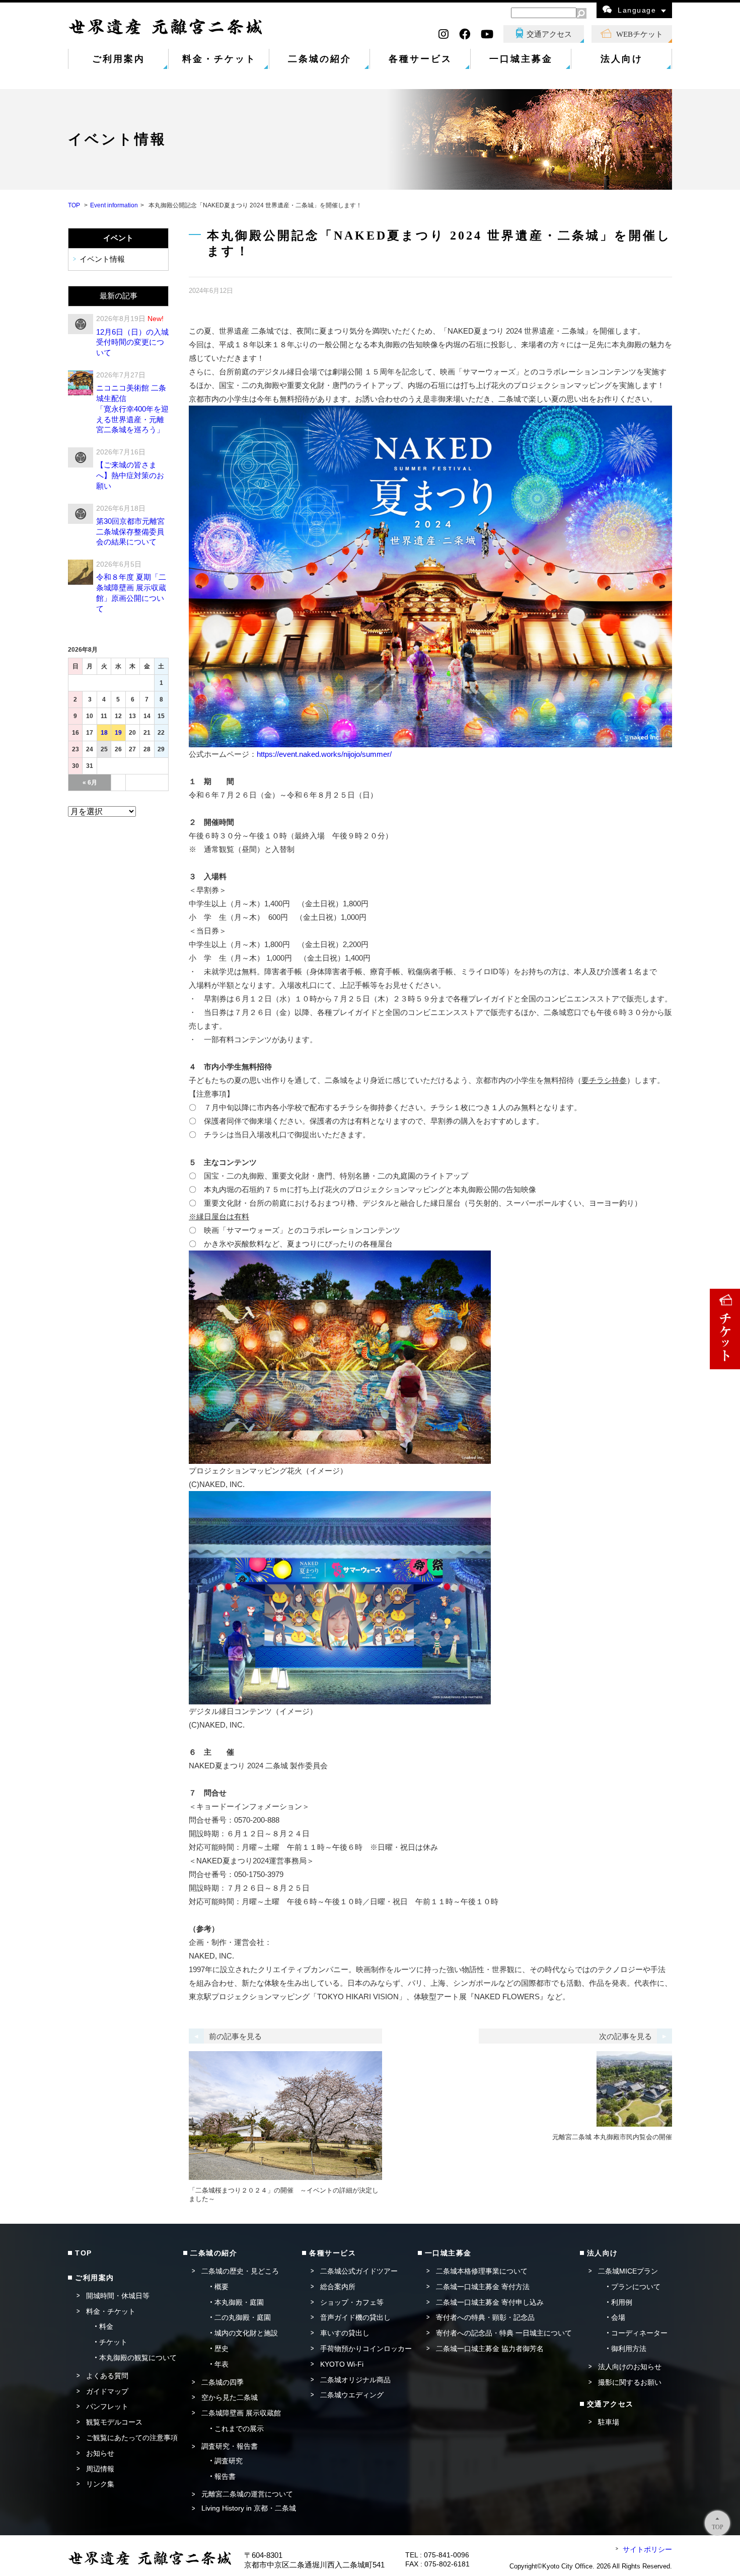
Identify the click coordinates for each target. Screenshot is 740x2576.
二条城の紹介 (320, 59)
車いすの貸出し (345, 2333)
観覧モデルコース (114, 2422)
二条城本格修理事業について (482, 2271)
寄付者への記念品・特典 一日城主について (504, 2333)
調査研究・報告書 (230, 2446)
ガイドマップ (107, 2391)
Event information (114, 205)
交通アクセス (549, 34)
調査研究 (229, 2461)
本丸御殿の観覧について (138, 2358)
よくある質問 (107, 2376)
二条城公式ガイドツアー (359, 2271)
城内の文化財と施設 (246, 2333)
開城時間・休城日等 (118, 2296)
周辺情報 (100, 2469)
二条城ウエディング (352, 2395)
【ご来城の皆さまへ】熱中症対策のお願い (130, 475)
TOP (74, 205)
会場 (618, 2317)
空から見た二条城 (230, 2397)
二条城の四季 (223, 2382)
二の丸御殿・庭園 (243, 2317)
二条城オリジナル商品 (355, 2380)
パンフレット (107, 2406)
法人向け (622, 59)
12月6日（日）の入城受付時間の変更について (132, 342)
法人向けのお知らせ (630, 2367)
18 (104, 733)
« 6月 (90, 783)
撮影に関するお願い (630, 2382)
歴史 (221, 2349)
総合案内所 (338, 2287)
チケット (113, 2342)
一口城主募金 (521, 59)
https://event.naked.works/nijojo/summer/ (324, 754)
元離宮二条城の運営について (247, 2494)
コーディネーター (639, 2333)
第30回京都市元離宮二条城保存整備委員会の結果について (130, 532)
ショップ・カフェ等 (352, 2302)
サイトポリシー (647, 2549)
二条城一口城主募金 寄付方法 (483, 2287)
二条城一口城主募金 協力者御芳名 (490, 2349)
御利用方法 (629, 2349)
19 (118, 733)
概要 (221, 2287)
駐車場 (609, 2422)
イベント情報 (102, 259)
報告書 (225, 2476)
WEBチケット (640, 34)
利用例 (622, 2302)
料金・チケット (219, 59)
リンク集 (100, 2484)
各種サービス (420, 59)
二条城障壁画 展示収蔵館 (241, 2413)
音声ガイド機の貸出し (355, 2317)
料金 (106, 2326)
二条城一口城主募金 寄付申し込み (490, 2302)
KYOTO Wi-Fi (342, 2364)
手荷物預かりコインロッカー (366, 2349)
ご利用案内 (119, 59)
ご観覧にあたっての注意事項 (132, 2438)
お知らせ (100, 2453)
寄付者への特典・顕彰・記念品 (485, 2317)
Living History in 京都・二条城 (249, 2508)
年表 (221, 2364)
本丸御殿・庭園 (239, 2302)
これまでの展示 (239, 2429)
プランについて (636, 2287)
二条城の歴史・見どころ (240, 2271)
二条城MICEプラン (628, 2271)
